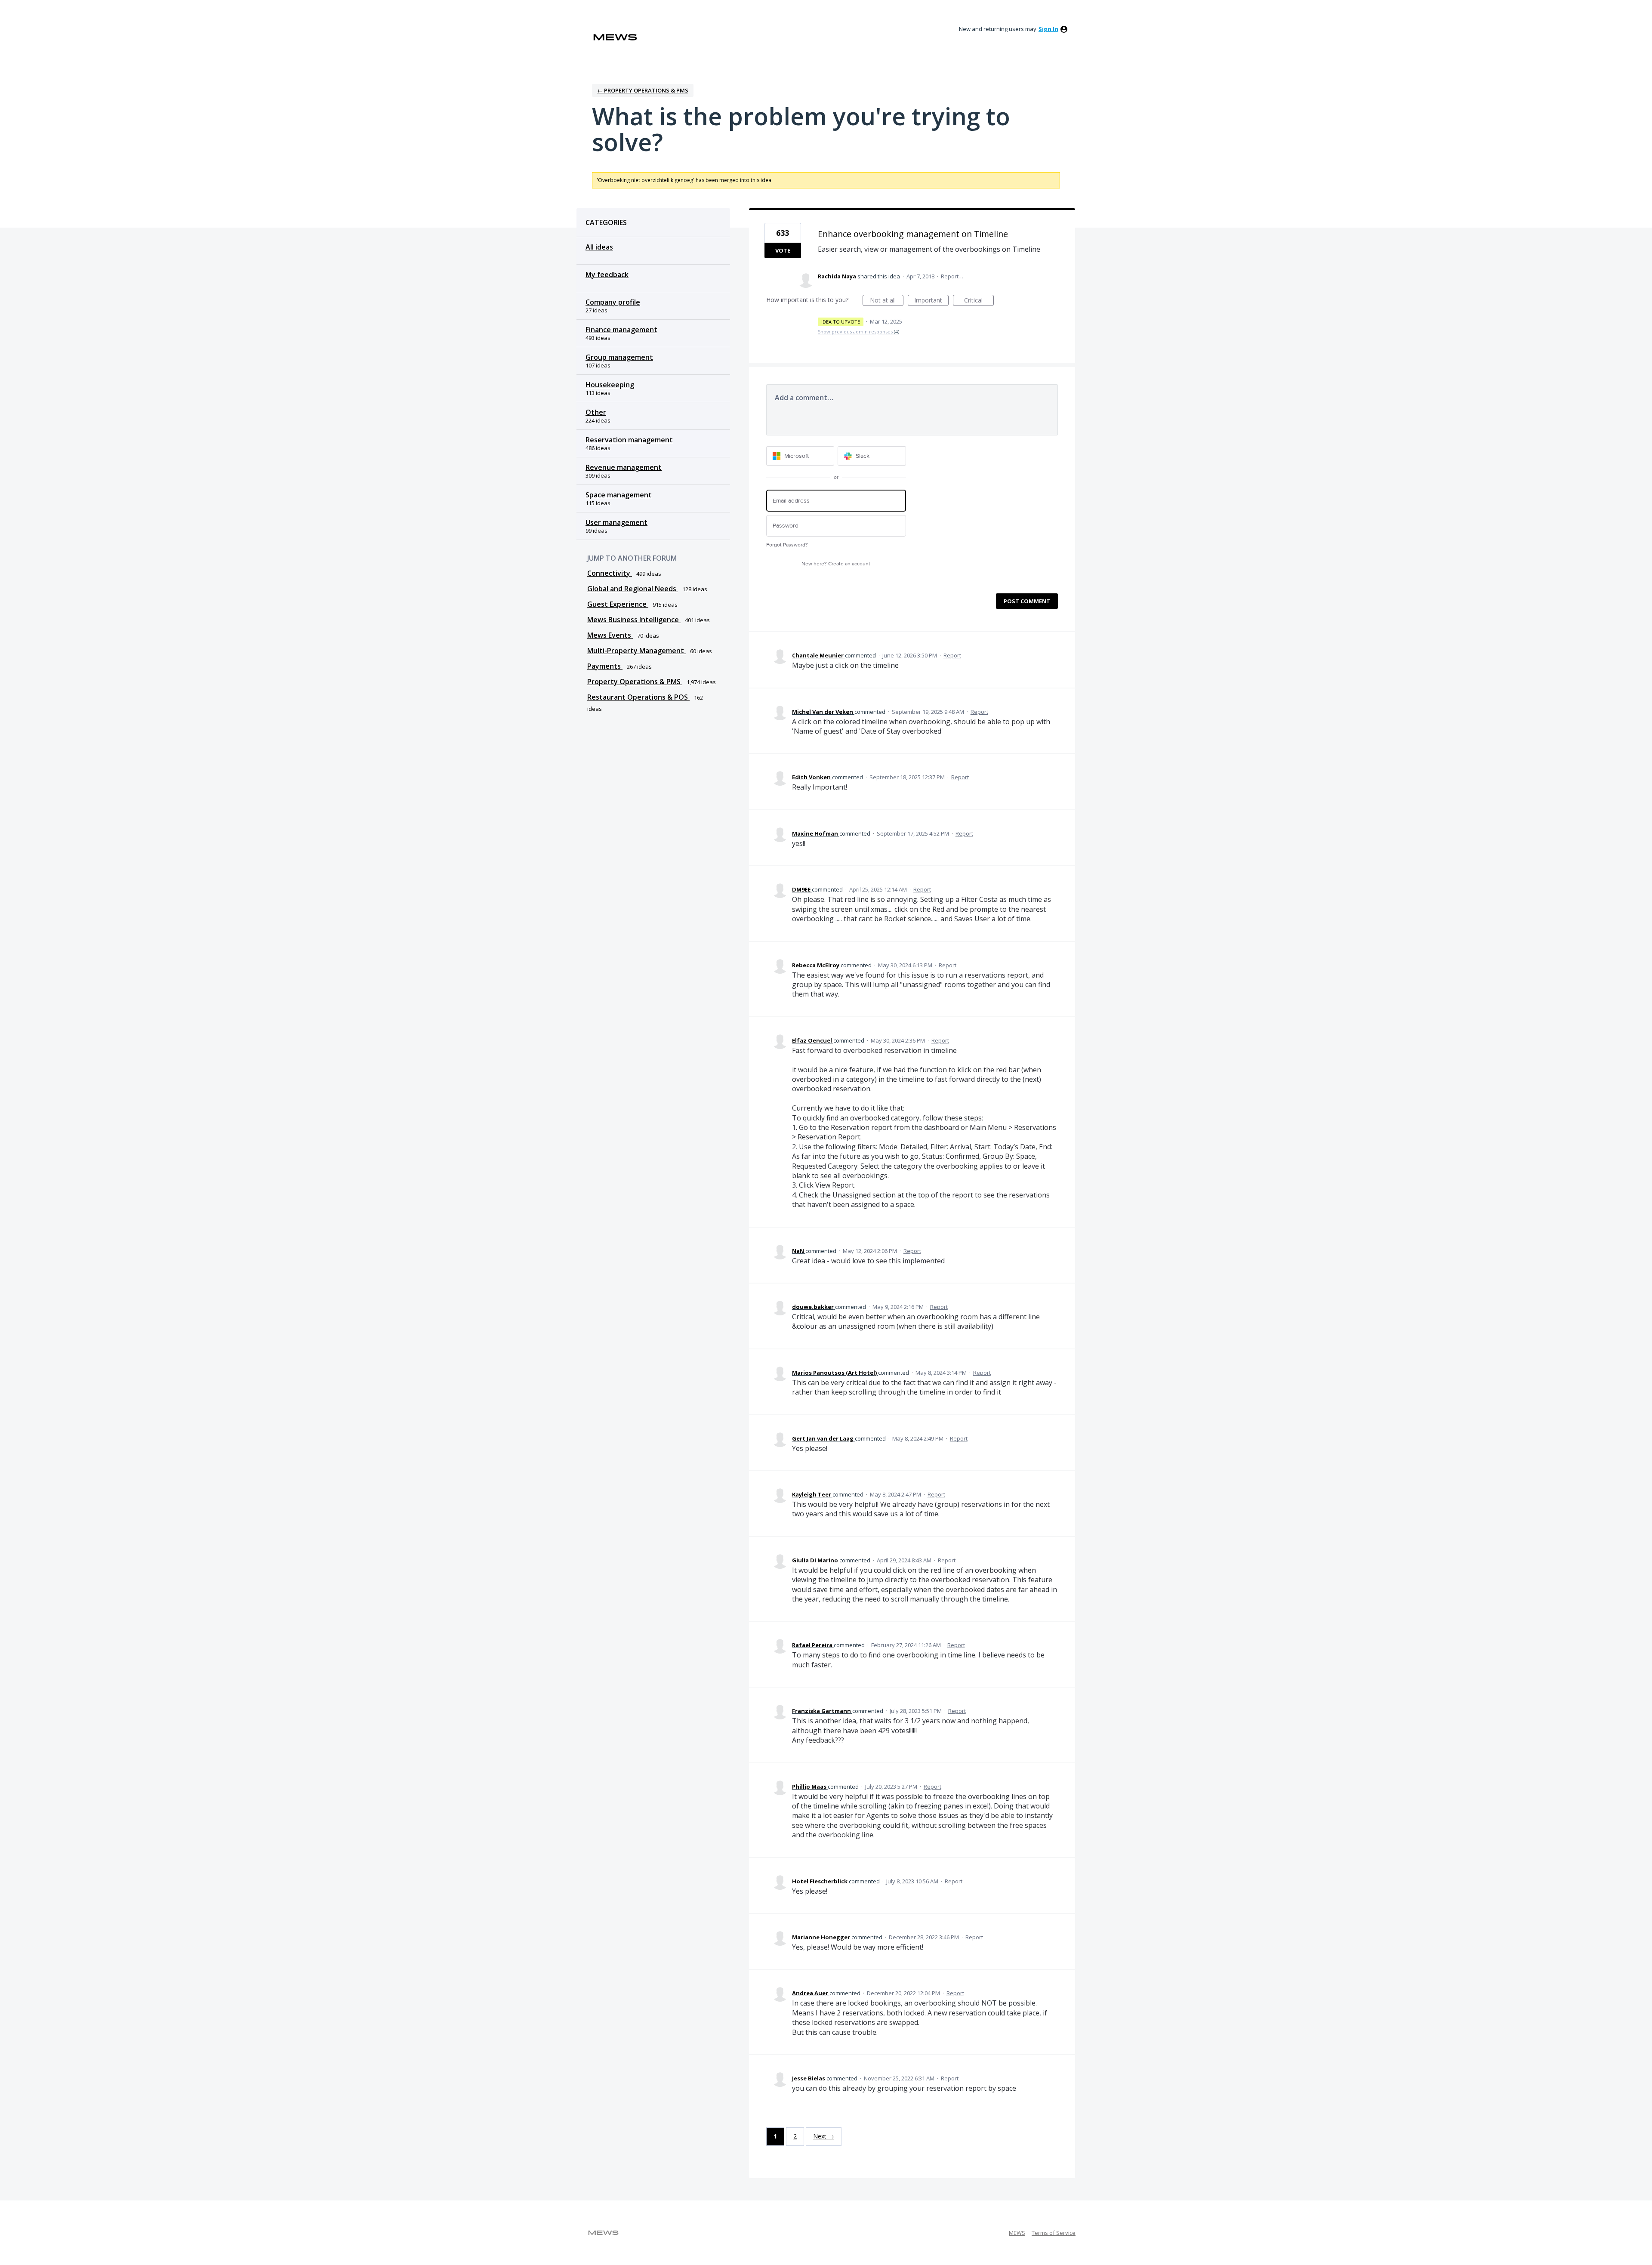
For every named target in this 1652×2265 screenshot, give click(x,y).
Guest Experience (618, 604)
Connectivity (610, 573)
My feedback (607, 275)
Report (952, 655)
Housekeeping (610, 385)
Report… (952, 276)
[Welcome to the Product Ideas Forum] (615, 37)
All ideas (599, 247)
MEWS (1017, 2233)
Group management (619, 357)
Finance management (621, 330)
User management (616, 522)
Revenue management (624, 467)
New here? (836, 564)
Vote (783, 250)
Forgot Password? (787, 545)
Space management (619, 495)
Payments (605, 666)
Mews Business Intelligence (634, 620)
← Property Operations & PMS (643, 90)
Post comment (1027, 601)
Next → (824, 2136)
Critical (979, 301)
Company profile (613, 302)
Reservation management (629, 440)
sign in (1048, 29)
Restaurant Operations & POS (638, 697)
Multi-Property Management (636, 651)
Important (931, 301)
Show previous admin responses (858, 332)
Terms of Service (1054, 2233)
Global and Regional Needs (633, 589)
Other (596, 412)
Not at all (887, 301)
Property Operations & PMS (635, 682)
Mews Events (610, 635)
